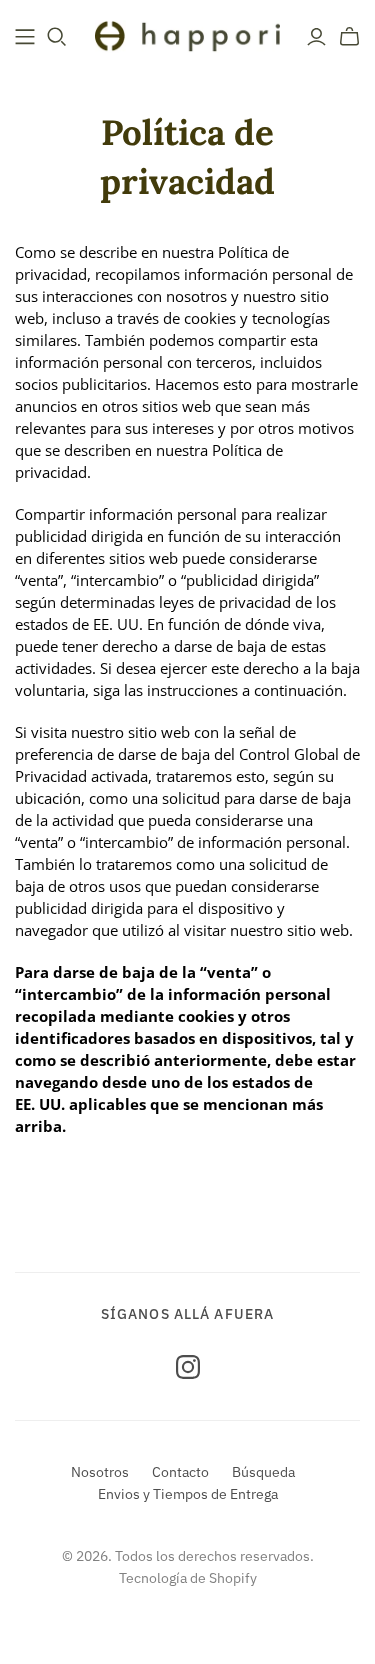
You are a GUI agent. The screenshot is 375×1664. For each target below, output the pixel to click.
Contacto (180, 1472)
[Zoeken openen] (57, 37)
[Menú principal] (25, 37)
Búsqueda (263, 1472)
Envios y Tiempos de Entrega (188, 1494)
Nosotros (100, 1472)
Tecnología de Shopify (188, 1578)
